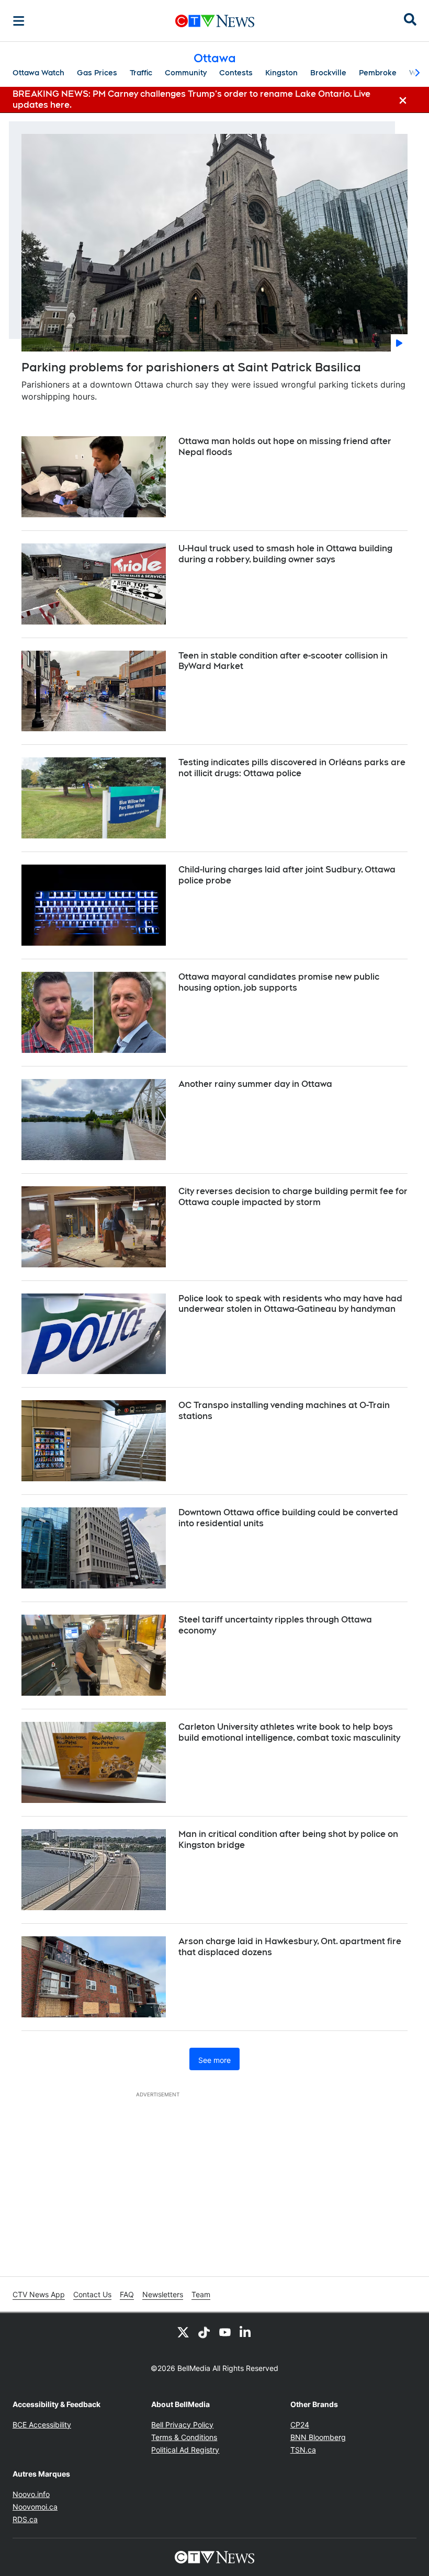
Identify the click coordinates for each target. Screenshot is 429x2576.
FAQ (127, 2294)
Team (201, 2294)
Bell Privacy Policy (182, 2425)
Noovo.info (31, 2494)
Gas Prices (97, 73)
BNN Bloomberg (318, 2437)
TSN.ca (303, 2450)
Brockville (328, 73)
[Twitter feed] (183, 2332)
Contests (236, 73)
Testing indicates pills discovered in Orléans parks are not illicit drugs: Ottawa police (292, 768)
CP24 (300, 2425)
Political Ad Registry (185, 2450)
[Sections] (19, 21)
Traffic (141, 73)
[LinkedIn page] (246, 2332)
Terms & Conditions (184, 2437)
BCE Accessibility (42, 2425)
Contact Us (92, 2294)
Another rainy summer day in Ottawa (255, 1084)
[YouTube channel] (225, 2332)
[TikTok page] (204, 2332)
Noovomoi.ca (35, 2507)
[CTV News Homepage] (215, 21)
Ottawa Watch (38, 73)
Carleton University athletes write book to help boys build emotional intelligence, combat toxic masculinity (289, 1732)
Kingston (281, 73)
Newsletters (163, 2294)
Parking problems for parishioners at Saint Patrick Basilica (191, 367)
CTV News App (39, 2294)
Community (186, 73)
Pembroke (378, 73)
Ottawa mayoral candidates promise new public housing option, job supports (279, 982)
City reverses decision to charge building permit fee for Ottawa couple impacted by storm (293, 1197)
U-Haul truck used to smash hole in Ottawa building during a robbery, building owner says (285, 554)
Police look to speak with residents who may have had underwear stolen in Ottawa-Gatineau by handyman (290, 1304)
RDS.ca (25, 2519)
